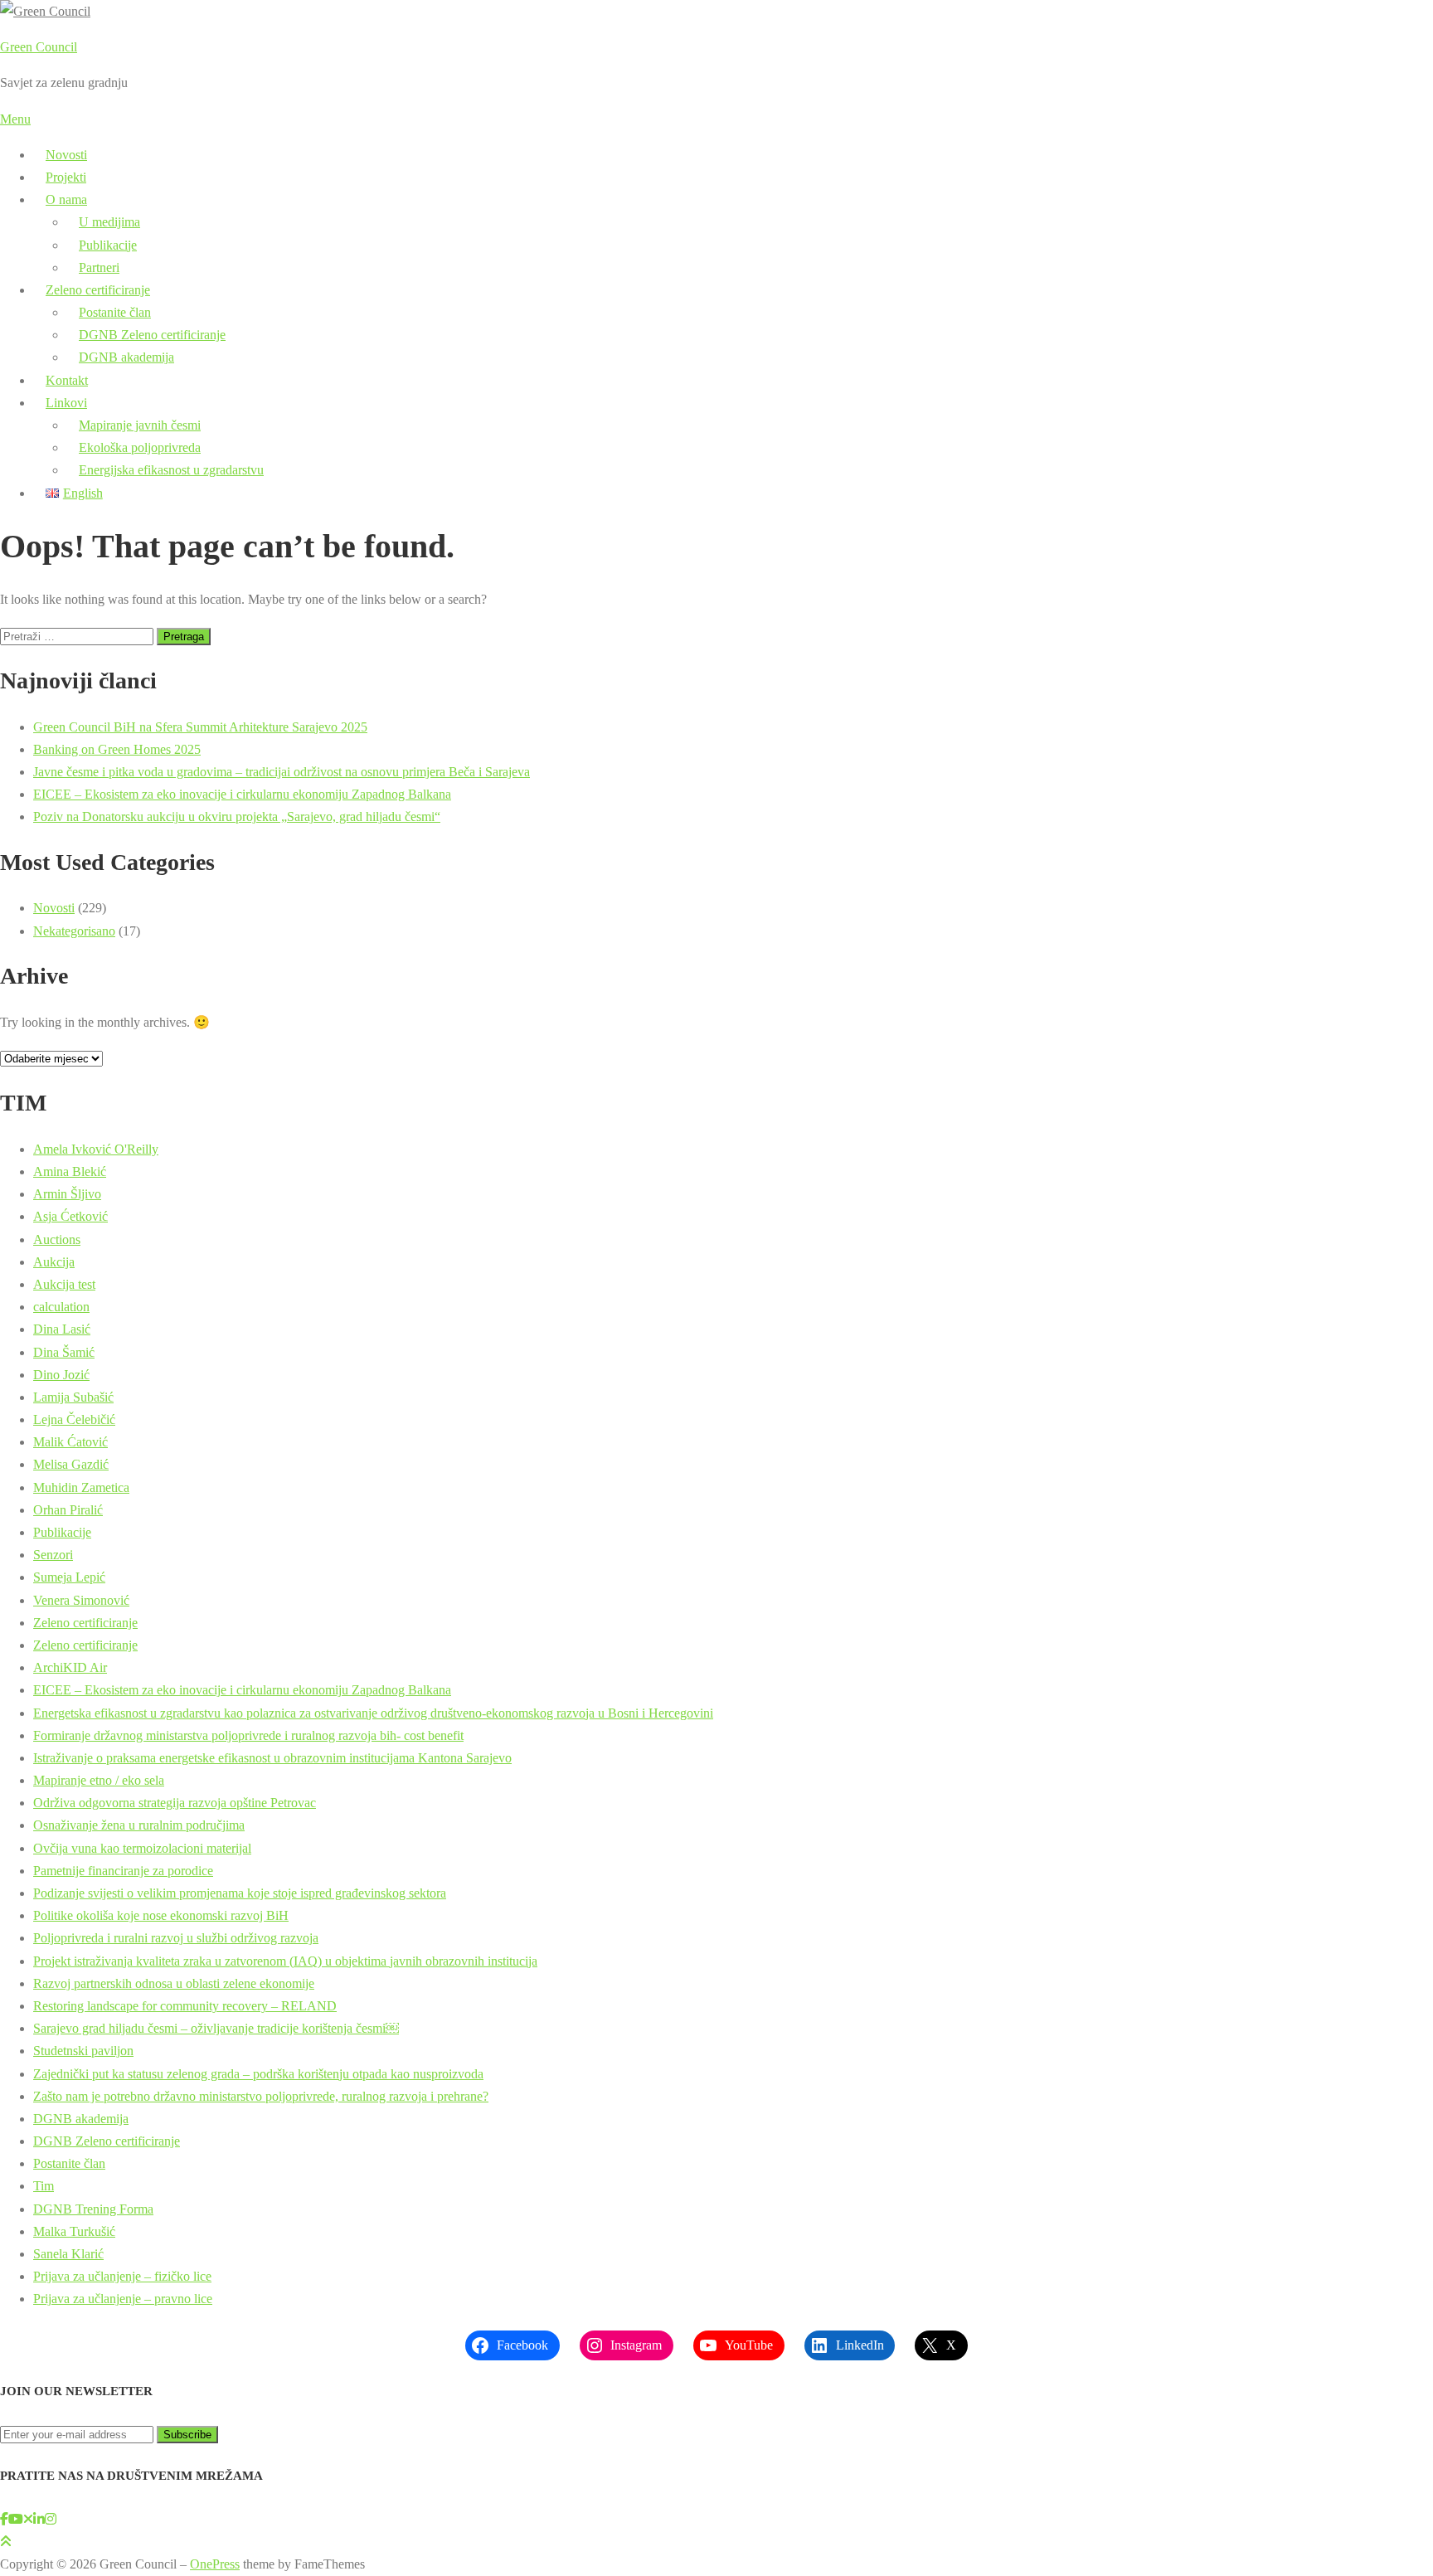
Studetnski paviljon (83, 2051)
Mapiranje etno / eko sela (99, 1780)
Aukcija (54, 1262)
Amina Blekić (70, 1171)
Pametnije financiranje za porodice (123, 1871)
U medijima (109, 222)
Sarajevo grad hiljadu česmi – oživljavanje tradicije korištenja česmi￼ (216, 2028)
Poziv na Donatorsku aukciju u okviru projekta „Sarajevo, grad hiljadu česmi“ (237, 817)
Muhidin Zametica (81, 1487)
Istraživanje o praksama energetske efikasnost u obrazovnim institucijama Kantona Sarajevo (272, 1758)
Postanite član (115, 312)
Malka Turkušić (74, 2231)
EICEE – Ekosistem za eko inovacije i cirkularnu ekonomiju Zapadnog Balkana (242, 794)
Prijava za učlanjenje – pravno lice (123, 2299)
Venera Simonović (81, 1600)
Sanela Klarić (68, 2254)
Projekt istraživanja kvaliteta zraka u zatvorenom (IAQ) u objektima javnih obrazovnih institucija (285, 1961)
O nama (66, 199)
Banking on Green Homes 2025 (117, 749)
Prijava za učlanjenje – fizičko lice (122, 2276)
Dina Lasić (62, 1329)
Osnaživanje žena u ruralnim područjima (139, 1825)
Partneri (99, 267)
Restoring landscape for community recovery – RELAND (185, 2006)
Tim (44, 2186)
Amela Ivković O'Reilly (96, 1149)
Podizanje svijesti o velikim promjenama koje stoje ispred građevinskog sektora (240, 1893)
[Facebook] (4, 2519)
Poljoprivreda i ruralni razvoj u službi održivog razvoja (176, 1938)
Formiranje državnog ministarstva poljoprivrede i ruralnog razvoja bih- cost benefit (248, 1735)
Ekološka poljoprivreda (140, 447)
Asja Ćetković (70, 1216)
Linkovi (66, 403)
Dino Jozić (61, 1375)
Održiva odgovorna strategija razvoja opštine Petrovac (175, 1803)
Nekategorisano (74, 931)
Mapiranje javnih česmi (140, 425)
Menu (15, 119)
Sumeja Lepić (69, 1577)
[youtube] (16, 2519)
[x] (28, 2519)
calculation (61, 1307)
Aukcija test (64, 1284)
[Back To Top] (6, 2542)
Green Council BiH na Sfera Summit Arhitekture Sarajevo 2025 (200, 727)
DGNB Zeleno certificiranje (152, 335)
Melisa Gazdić (71, 1464)
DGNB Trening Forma (93, 2209)
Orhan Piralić (68, 1510)
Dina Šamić (64, 1352)
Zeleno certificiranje (98, 290)
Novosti (66, 155)
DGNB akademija (126, 357)
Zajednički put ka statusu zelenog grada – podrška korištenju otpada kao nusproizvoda (258, 2074)
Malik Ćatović (70, 1442)
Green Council (39, 47)
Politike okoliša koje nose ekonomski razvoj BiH (161, 1915)
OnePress (215, 2564)
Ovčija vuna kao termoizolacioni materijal (142, 1848)
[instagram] (51, 2519)
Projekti (66, 177)
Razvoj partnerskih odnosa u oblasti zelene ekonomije (174, 1983)
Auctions (57, 1239)
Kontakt (67, 380)
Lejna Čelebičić (74, 1419)
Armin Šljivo (67, 1194)
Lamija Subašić (73, 1397)
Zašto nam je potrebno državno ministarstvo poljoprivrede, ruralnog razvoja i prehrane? (261, 2096)
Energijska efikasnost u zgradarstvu (171, 470)
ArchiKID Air (70, 1667)
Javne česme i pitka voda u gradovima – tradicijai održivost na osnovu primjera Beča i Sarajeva (282, 772)
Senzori (53, 1555)
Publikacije (108, 245)
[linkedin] (39, 2519)
